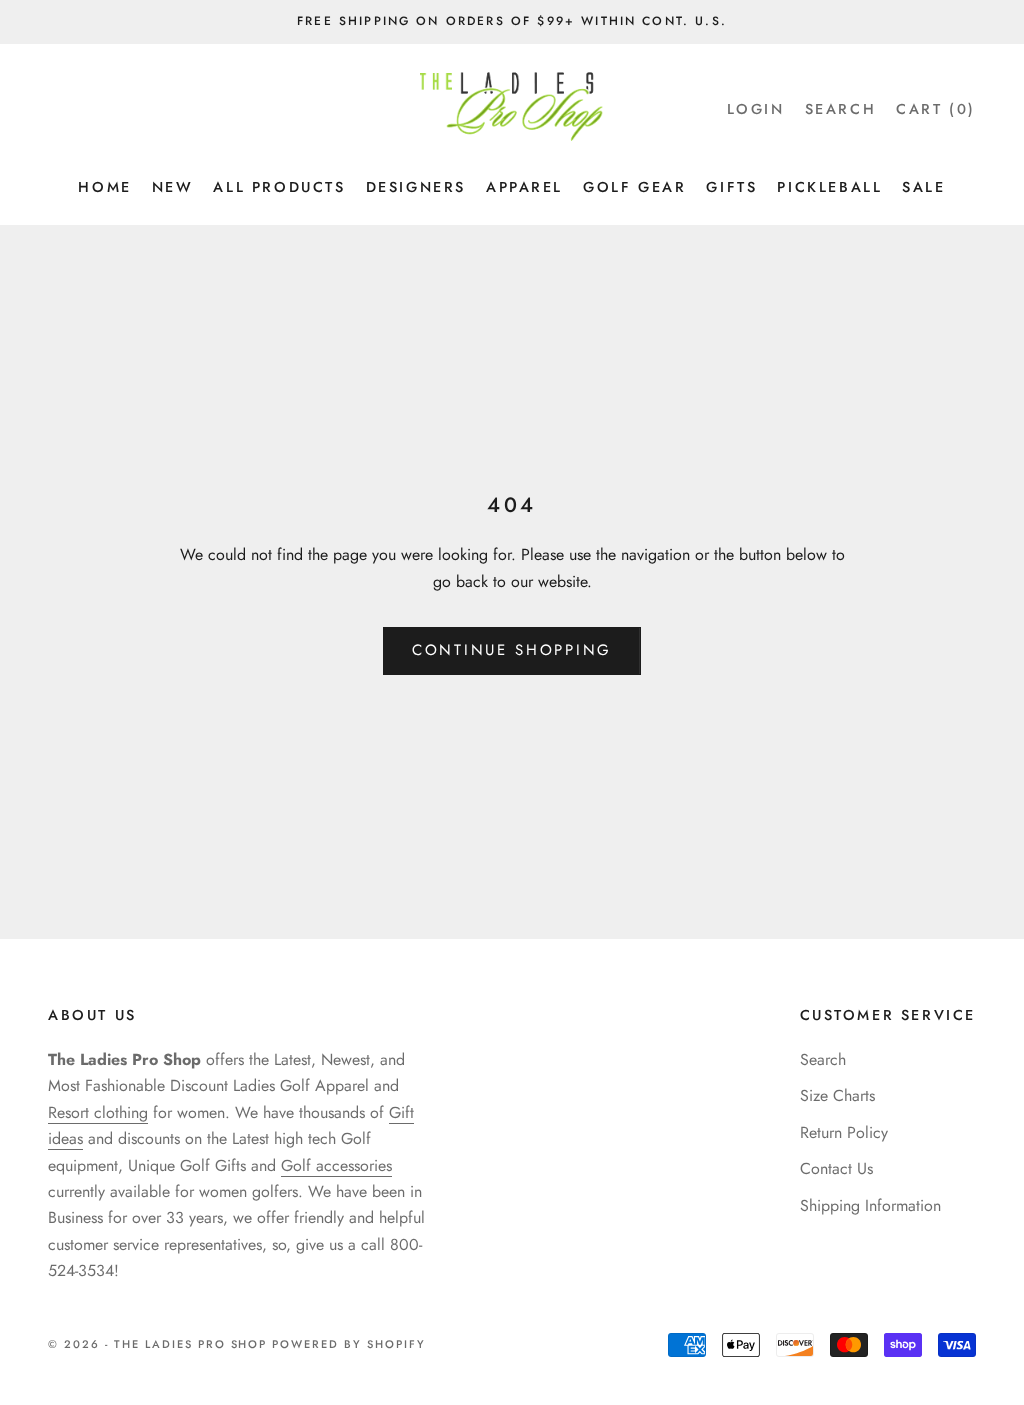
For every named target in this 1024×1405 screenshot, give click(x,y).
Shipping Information (870, 1205)
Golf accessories (336, 1165)
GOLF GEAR (634, 187)
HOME (104, 187)
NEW (173, 187)
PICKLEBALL (829, 187)
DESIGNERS (416, 187)
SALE (923, 187)
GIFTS (731, 187)
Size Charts (837, 1095)
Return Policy (844, 1132)
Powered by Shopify (349, 1344)
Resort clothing (98, 1112)
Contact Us (836, 1168)
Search (823, 1059)
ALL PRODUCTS (279, 187)
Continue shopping (512, 650)
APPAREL (524, 187)
